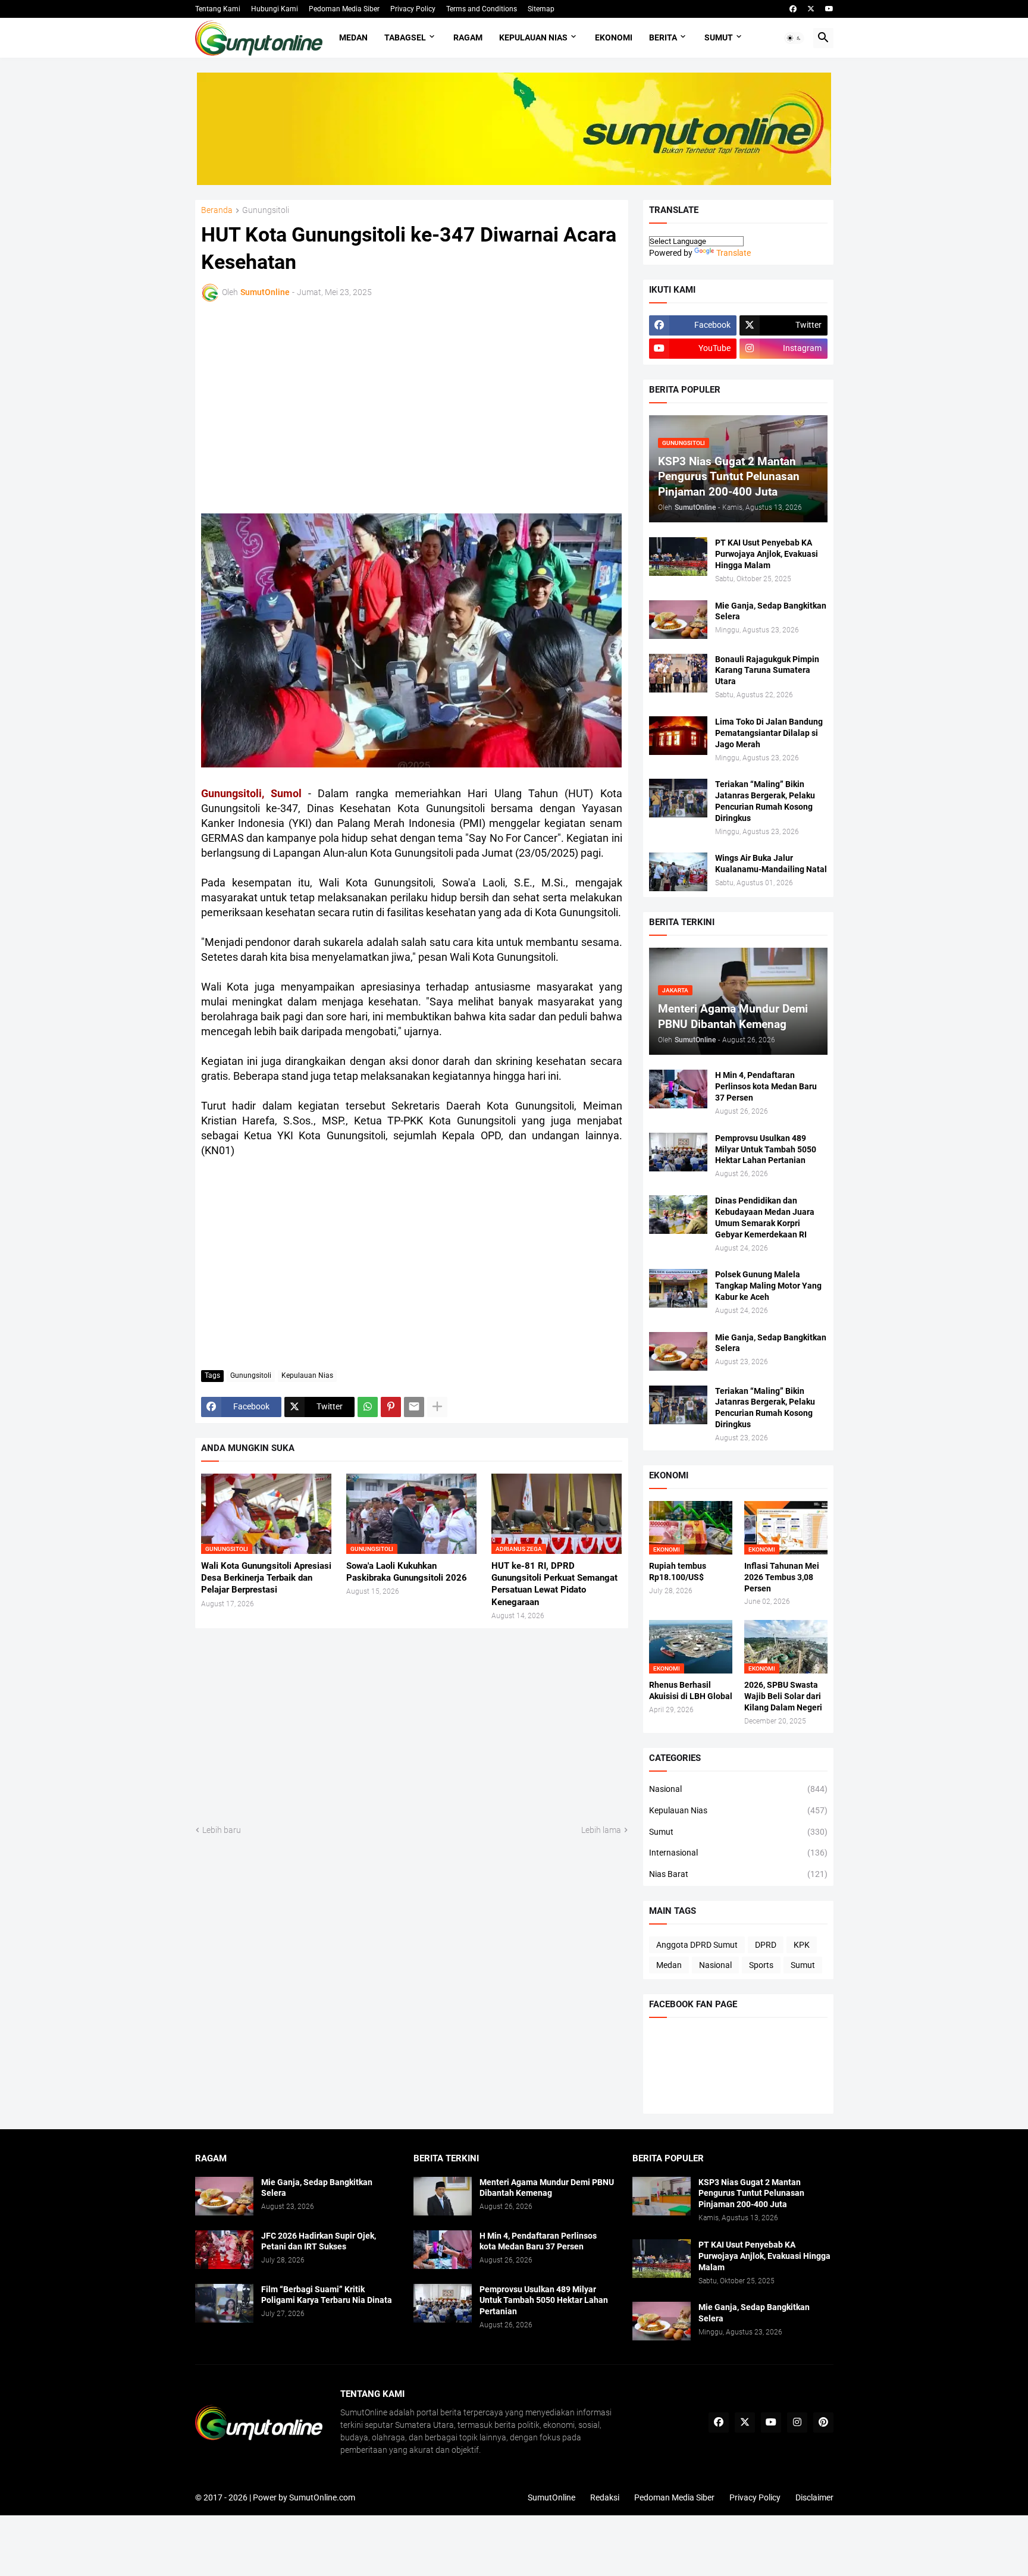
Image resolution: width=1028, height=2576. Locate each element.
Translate (734, 253)
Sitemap (541, 9)
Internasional (738, 1853)
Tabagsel (405, 37)
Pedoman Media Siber (344, 9)
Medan (353, 37)
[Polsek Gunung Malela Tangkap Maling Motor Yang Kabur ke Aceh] (678, 1288)
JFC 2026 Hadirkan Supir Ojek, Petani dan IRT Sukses (319, 2241)
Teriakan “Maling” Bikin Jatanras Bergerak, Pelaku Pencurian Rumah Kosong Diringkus (765, 801)
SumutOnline (551, 2497)
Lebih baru (222, 1830)
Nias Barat (738, 1874)
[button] (794, 38)
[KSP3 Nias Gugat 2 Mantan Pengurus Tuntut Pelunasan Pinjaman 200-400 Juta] (662, 2196)
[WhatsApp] (368, 1407)
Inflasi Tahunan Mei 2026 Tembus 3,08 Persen (782, 1577)
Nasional (738, 1789)
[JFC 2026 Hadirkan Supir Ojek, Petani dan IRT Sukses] (224, 2250)
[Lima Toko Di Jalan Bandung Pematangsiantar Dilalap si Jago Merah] (678, 736)
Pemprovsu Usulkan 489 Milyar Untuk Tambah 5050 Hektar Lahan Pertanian (766, 1149)
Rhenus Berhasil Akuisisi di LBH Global (691, 1690)
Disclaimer (814, 2497)
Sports (761, 1965)
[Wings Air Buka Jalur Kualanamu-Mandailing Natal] (678, 872)
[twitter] (811, 9)
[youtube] (829, 9)
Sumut (719, 37)
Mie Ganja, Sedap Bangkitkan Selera (771, 611)
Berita (663, 37)
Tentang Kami (218, 9)
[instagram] (797, 2423)
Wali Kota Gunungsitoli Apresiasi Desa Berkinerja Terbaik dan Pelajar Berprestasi (266, 1578)
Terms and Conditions (482, 9)
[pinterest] (823, 2423)
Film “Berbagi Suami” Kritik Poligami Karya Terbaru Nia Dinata (327, 2295)
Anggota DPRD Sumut (697, 1945)
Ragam (468, 37)
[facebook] (793, 9)
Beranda (217, 210)
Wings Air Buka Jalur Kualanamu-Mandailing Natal (771, 864)
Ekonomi (614, 37)
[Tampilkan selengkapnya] (437, 1407)
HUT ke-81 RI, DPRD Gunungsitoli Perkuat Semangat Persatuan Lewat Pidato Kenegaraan (554, 1584)
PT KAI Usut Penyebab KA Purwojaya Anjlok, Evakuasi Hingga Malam (767, 554)
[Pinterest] (391, 1407)
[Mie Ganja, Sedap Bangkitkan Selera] (678, 620)
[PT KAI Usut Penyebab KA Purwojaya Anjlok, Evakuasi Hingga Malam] (678, 557)
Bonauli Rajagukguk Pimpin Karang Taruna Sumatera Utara (767, 670)
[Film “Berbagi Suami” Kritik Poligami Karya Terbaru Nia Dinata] (224, 2303)
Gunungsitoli (266, 210)
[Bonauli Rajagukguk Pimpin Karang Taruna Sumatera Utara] (678, 673)
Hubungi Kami (275, 9)
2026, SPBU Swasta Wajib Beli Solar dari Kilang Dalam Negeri (783, 1696)
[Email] (414, 1407)
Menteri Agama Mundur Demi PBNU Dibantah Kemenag (547, 2188)
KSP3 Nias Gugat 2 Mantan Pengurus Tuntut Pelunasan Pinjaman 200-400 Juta (751, 2193)
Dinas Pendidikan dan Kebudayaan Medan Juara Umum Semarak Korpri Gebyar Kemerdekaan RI (765, 1218)
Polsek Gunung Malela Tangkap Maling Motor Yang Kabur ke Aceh (768, 1286)
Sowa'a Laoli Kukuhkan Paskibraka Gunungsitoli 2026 (407, 1572)
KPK (802, 1945)
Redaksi (605, 2497)
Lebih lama (601, 1830)
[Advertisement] (305, 406)
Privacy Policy (413, 9)
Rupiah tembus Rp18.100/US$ (678, 1571)
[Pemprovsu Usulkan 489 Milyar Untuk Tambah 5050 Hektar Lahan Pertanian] (678, 1152)
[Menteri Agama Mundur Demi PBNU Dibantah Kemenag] (443, 2196)
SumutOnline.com (322, 2497)
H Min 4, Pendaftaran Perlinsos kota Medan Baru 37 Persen (766, 1086)
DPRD (766, 1945)
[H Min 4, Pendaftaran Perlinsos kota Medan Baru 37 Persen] (678, 1089)
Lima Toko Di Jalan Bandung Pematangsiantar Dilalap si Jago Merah (769, 733)
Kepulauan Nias (533, 37)
